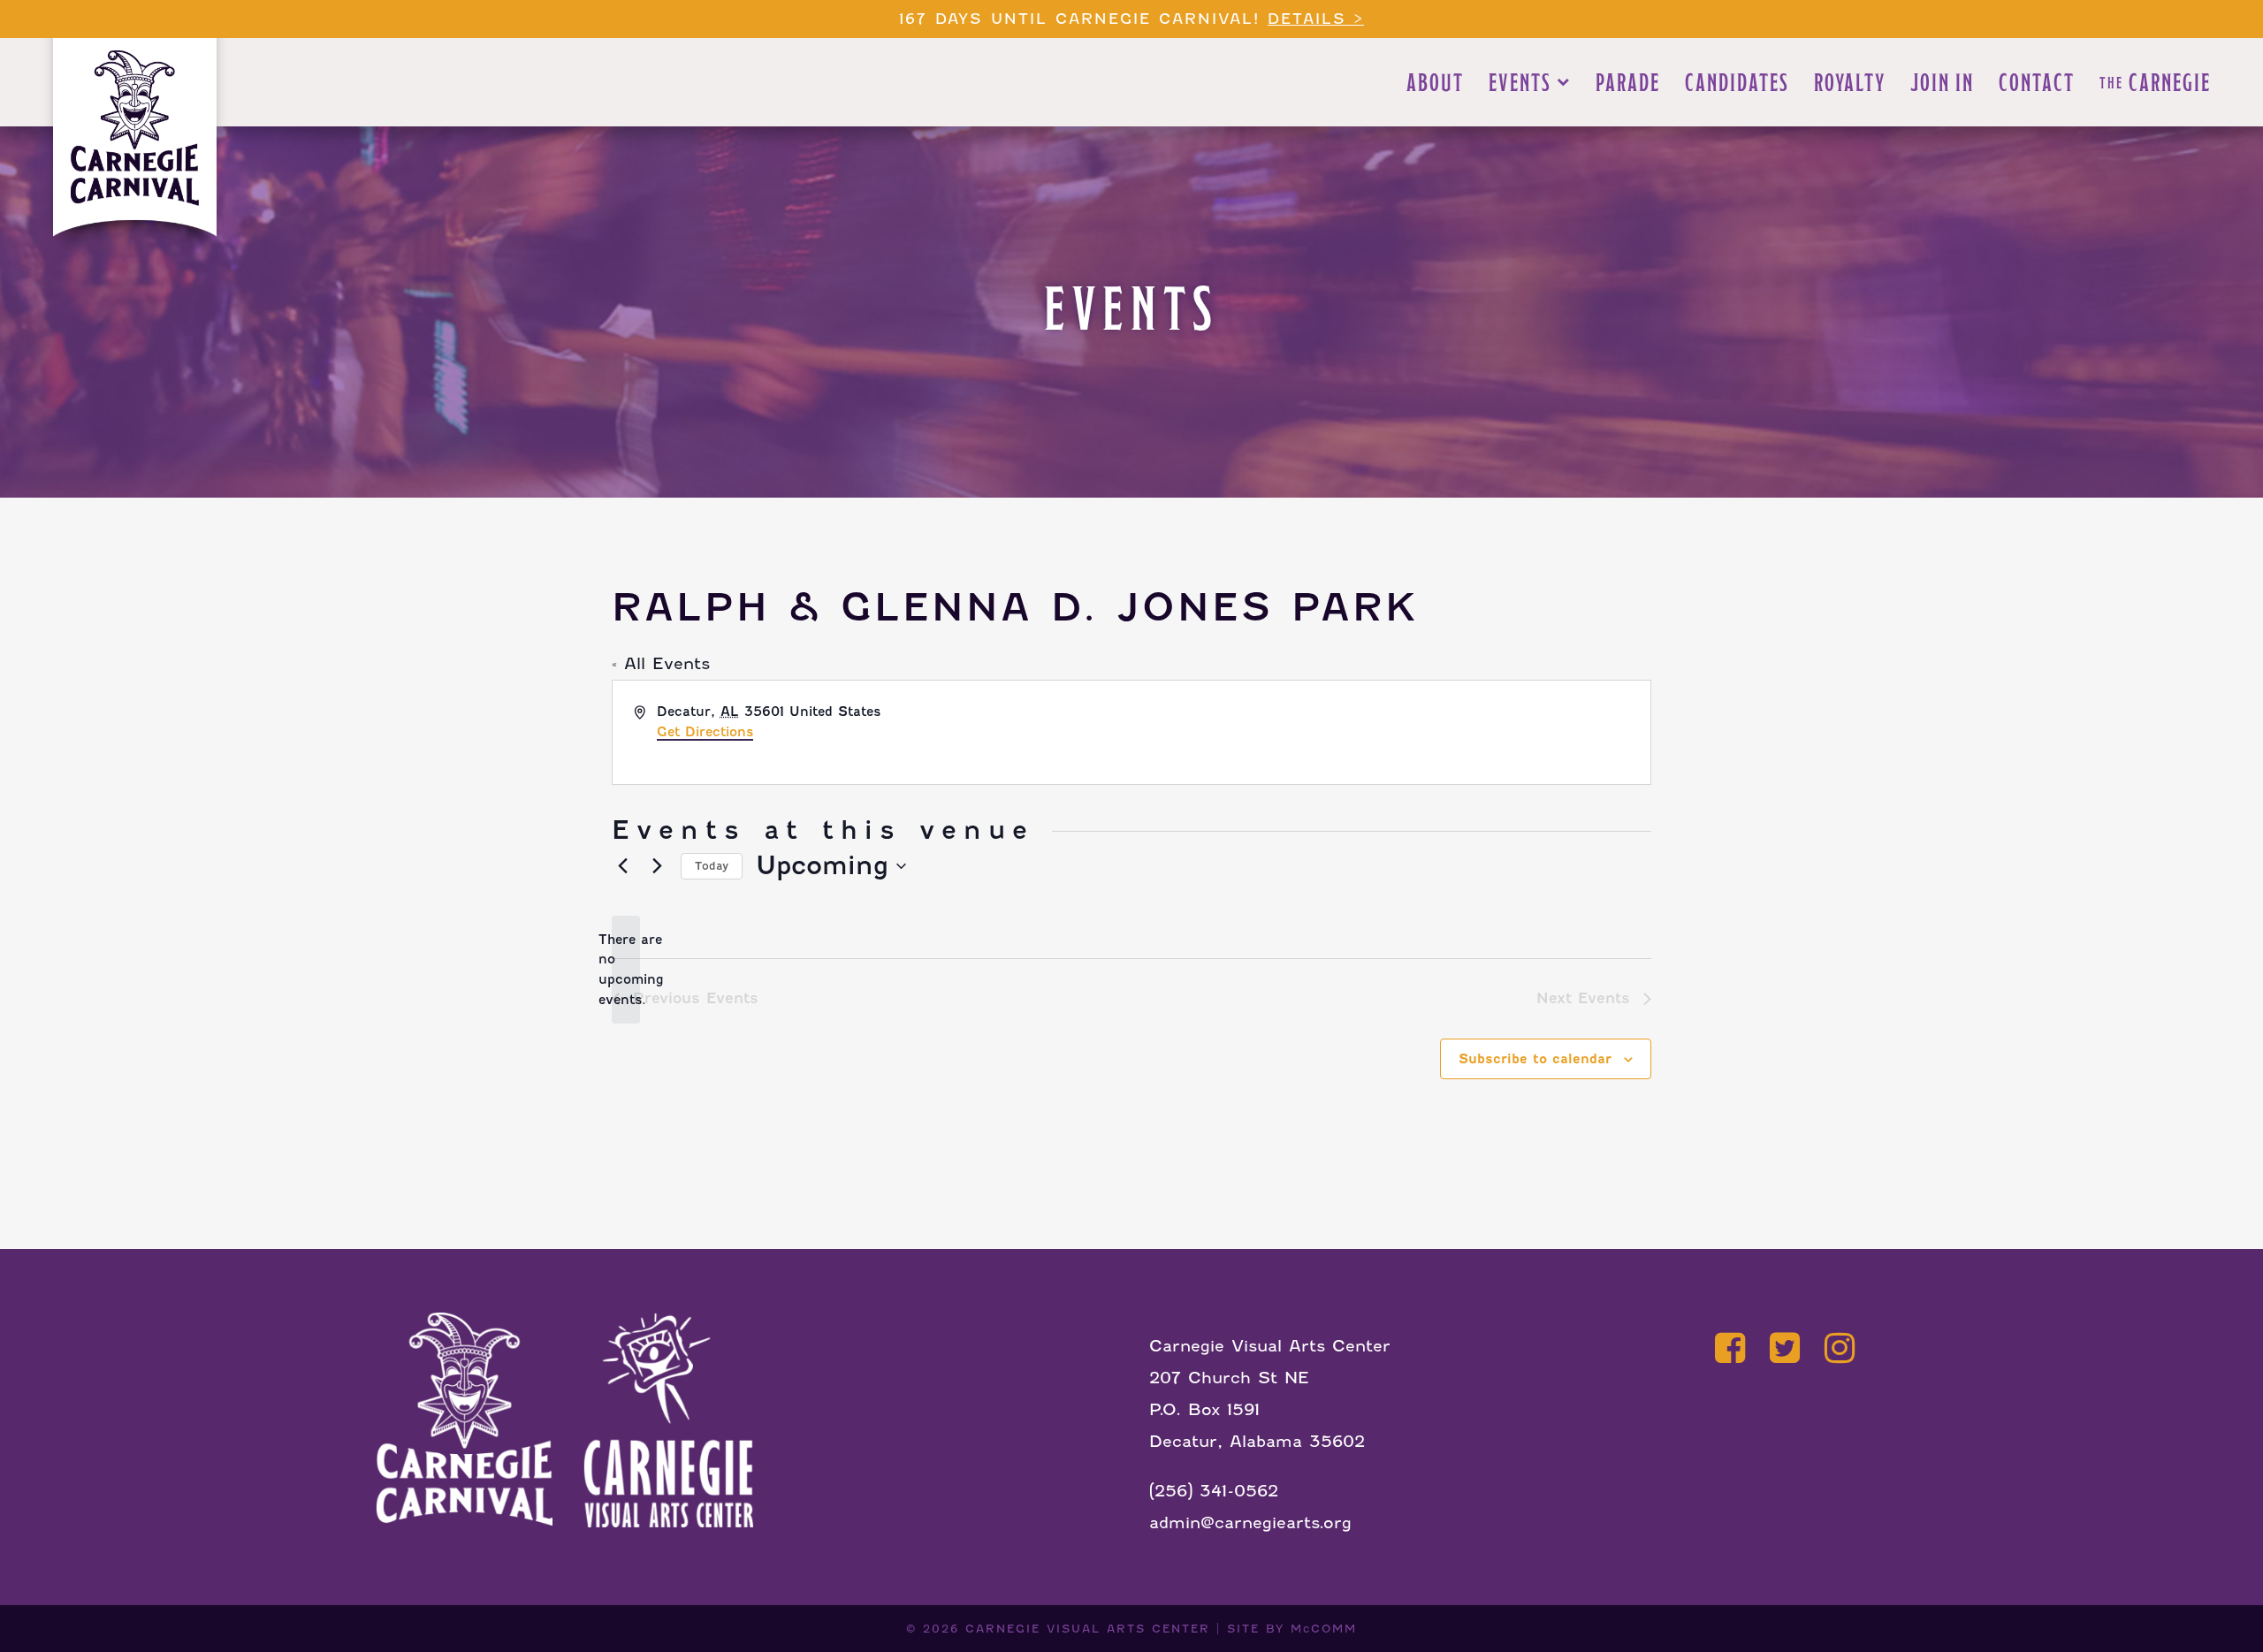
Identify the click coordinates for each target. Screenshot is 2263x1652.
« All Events (661, 663)
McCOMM (1324, 1629)
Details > (1316, 19)
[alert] (626, 970)
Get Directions (705, 732)
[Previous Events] (622, 866)
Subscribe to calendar (1535, 1059)
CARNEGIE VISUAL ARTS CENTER (1088, 1629)
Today (712, 866)
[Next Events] (657, 866)
